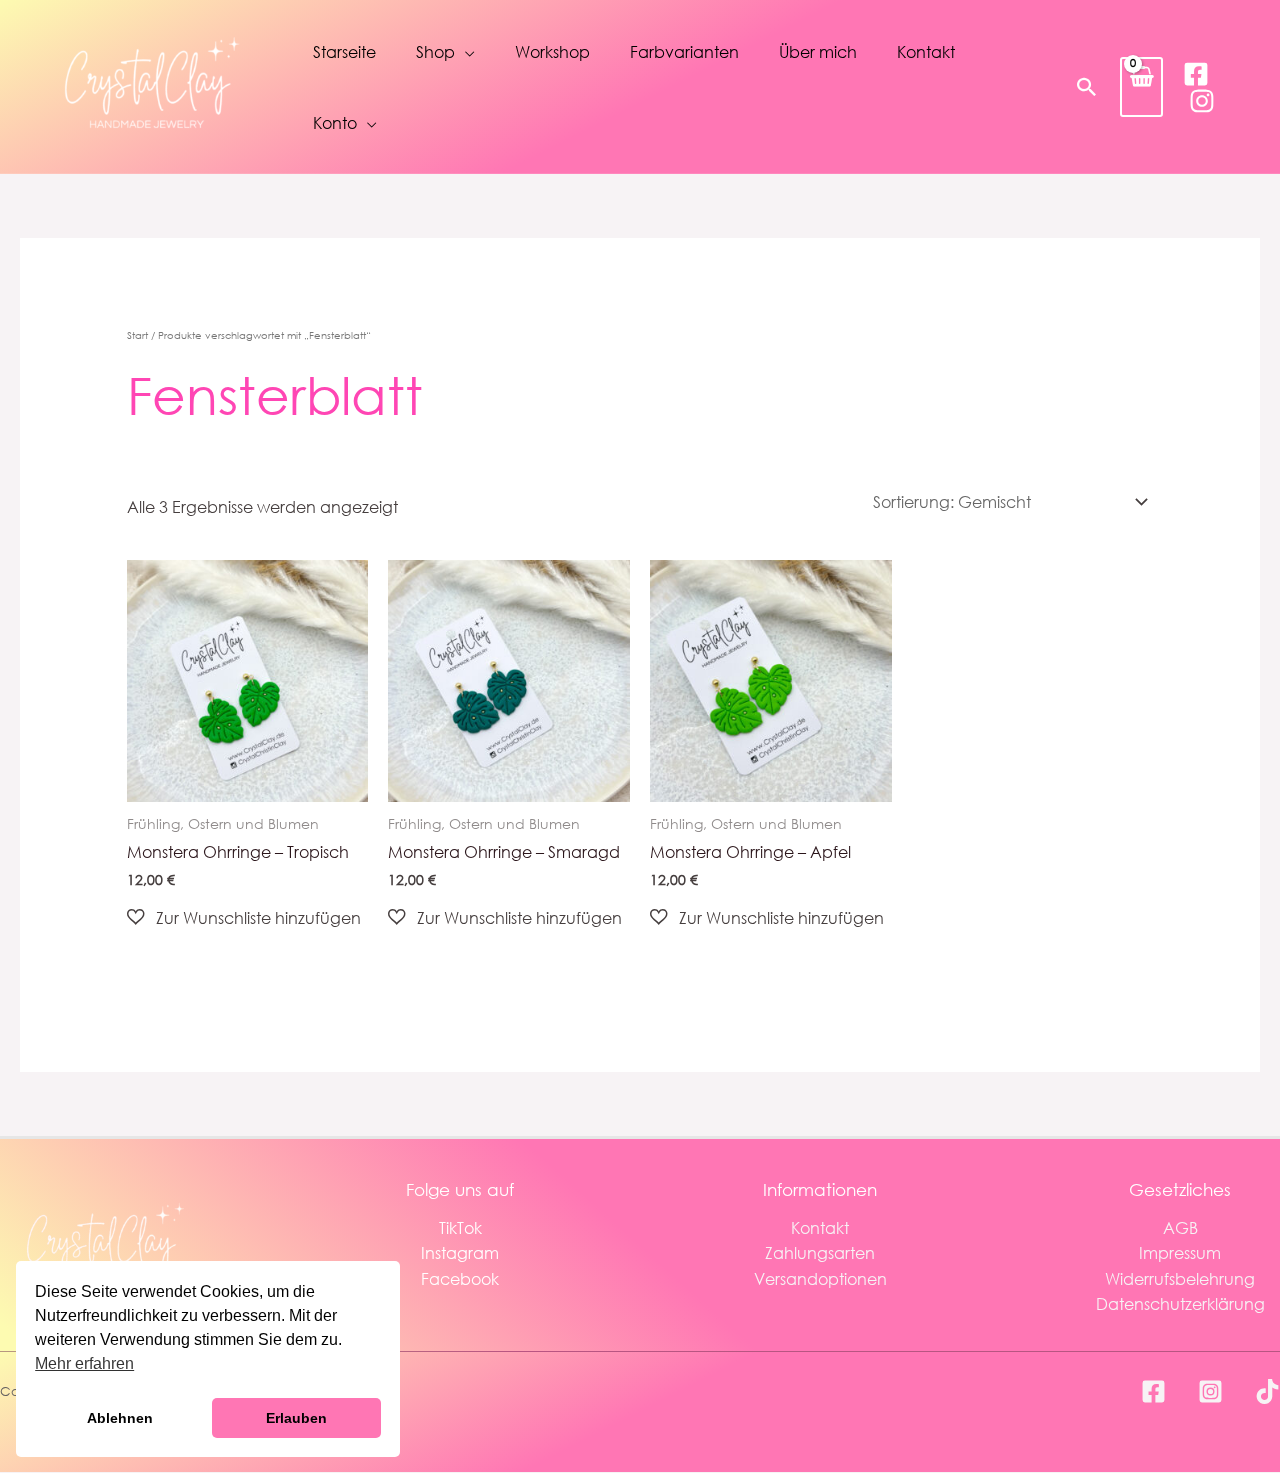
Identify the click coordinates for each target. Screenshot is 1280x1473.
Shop (435, 51)
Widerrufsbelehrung (1180, 1278)
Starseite (344, 51)
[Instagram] (1202, 101)
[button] (1087, 87)
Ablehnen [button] (120, 1418)
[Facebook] (1196, 74)
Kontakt (926, 51)
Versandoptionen (820, 1278)
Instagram (460, 1252)
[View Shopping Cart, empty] (1141, 86)
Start (137, 335)
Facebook (460, 1278)
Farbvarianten (684, 51)
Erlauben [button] (296, 1418)
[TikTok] (1267, 1391)
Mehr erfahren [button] (84, 1363)
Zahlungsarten (820, 1252)
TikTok (460, 1227)
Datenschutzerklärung (1180, 1303)
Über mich (818, 51)
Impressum (1180, 1252)
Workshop (552, 51)
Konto (335, 122)
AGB (1180, 1227)
